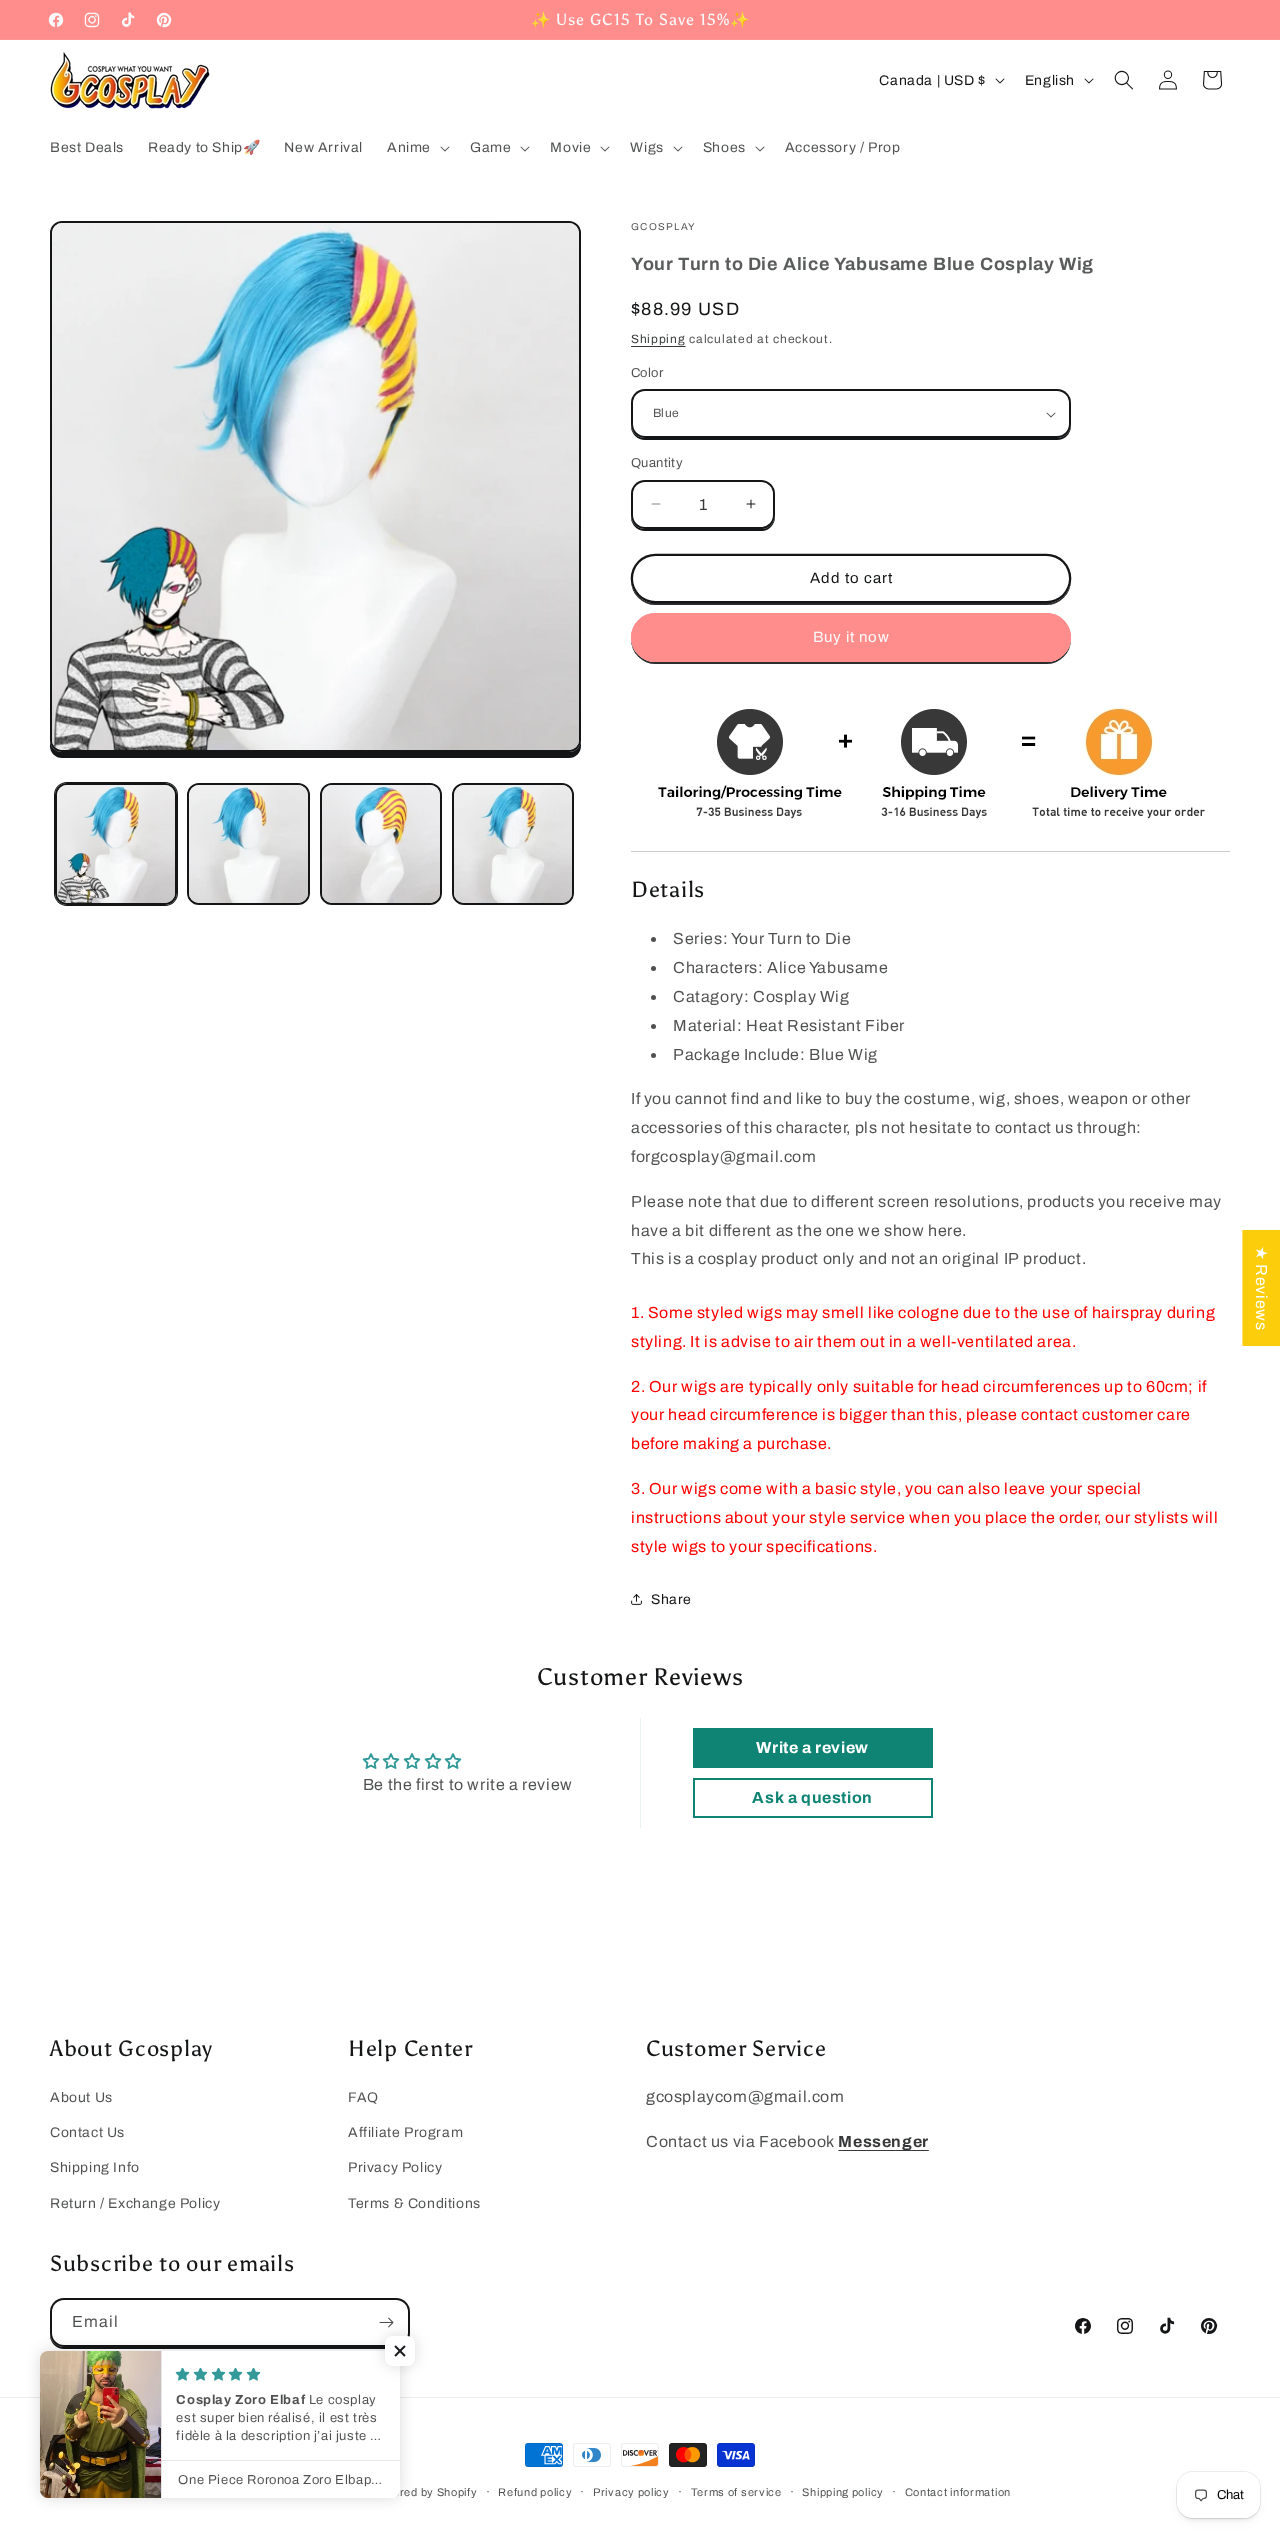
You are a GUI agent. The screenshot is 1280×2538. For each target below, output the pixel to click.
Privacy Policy (395, 2167)
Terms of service (736, 2492)
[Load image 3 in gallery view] (381, 844)
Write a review (812, 1747)
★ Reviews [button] (1261, 1288)
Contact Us (87, 2132)
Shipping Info (95, 2167)
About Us (81, 2097)
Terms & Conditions (414, 2203)
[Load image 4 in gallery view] (513, 844)
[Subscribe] (386, 2322)
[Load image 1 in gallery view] (116, 844)
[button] (416, 148)
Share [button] (671, 1599)
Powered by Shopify (424, 2492)
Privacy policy (631, 2492)
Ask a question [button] (812, 1797)
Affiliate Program (405, 2132)
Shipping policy (843, 2492)
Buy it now (851, 637)
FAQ (363, 2097)
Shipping (658, 339)
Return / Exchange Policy (135, 2203)
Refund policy (535, 2492)
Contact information (958, 2492)
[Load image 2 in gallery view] (248, 844)
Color (647, 373)
